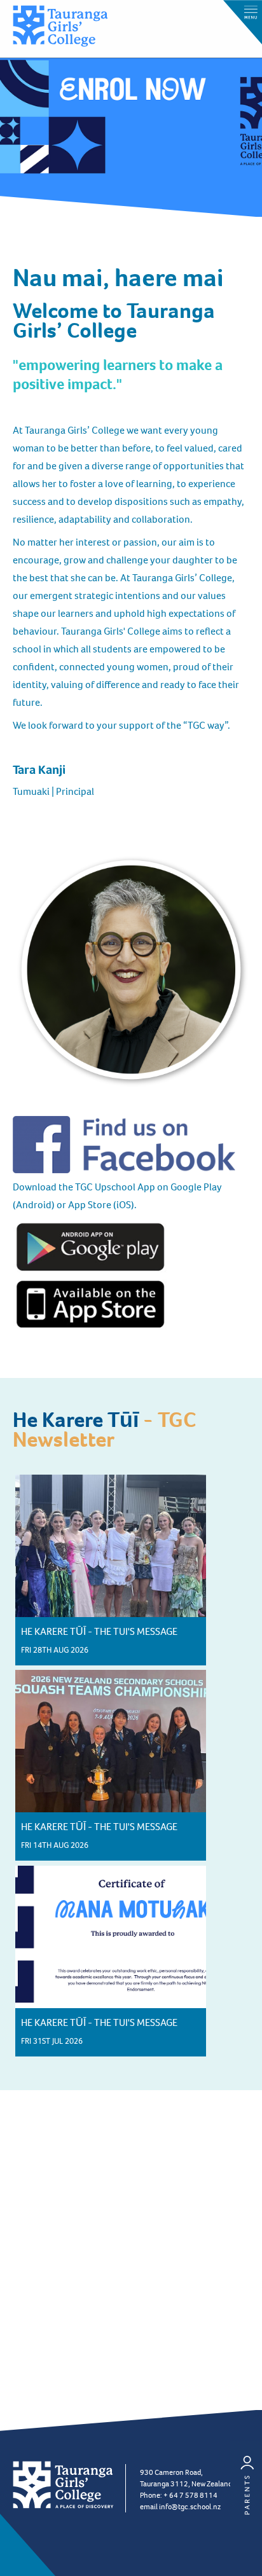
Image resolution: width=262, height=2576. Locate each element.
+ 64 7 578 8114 (190, 2495)
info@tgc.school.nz (190, 2507)
